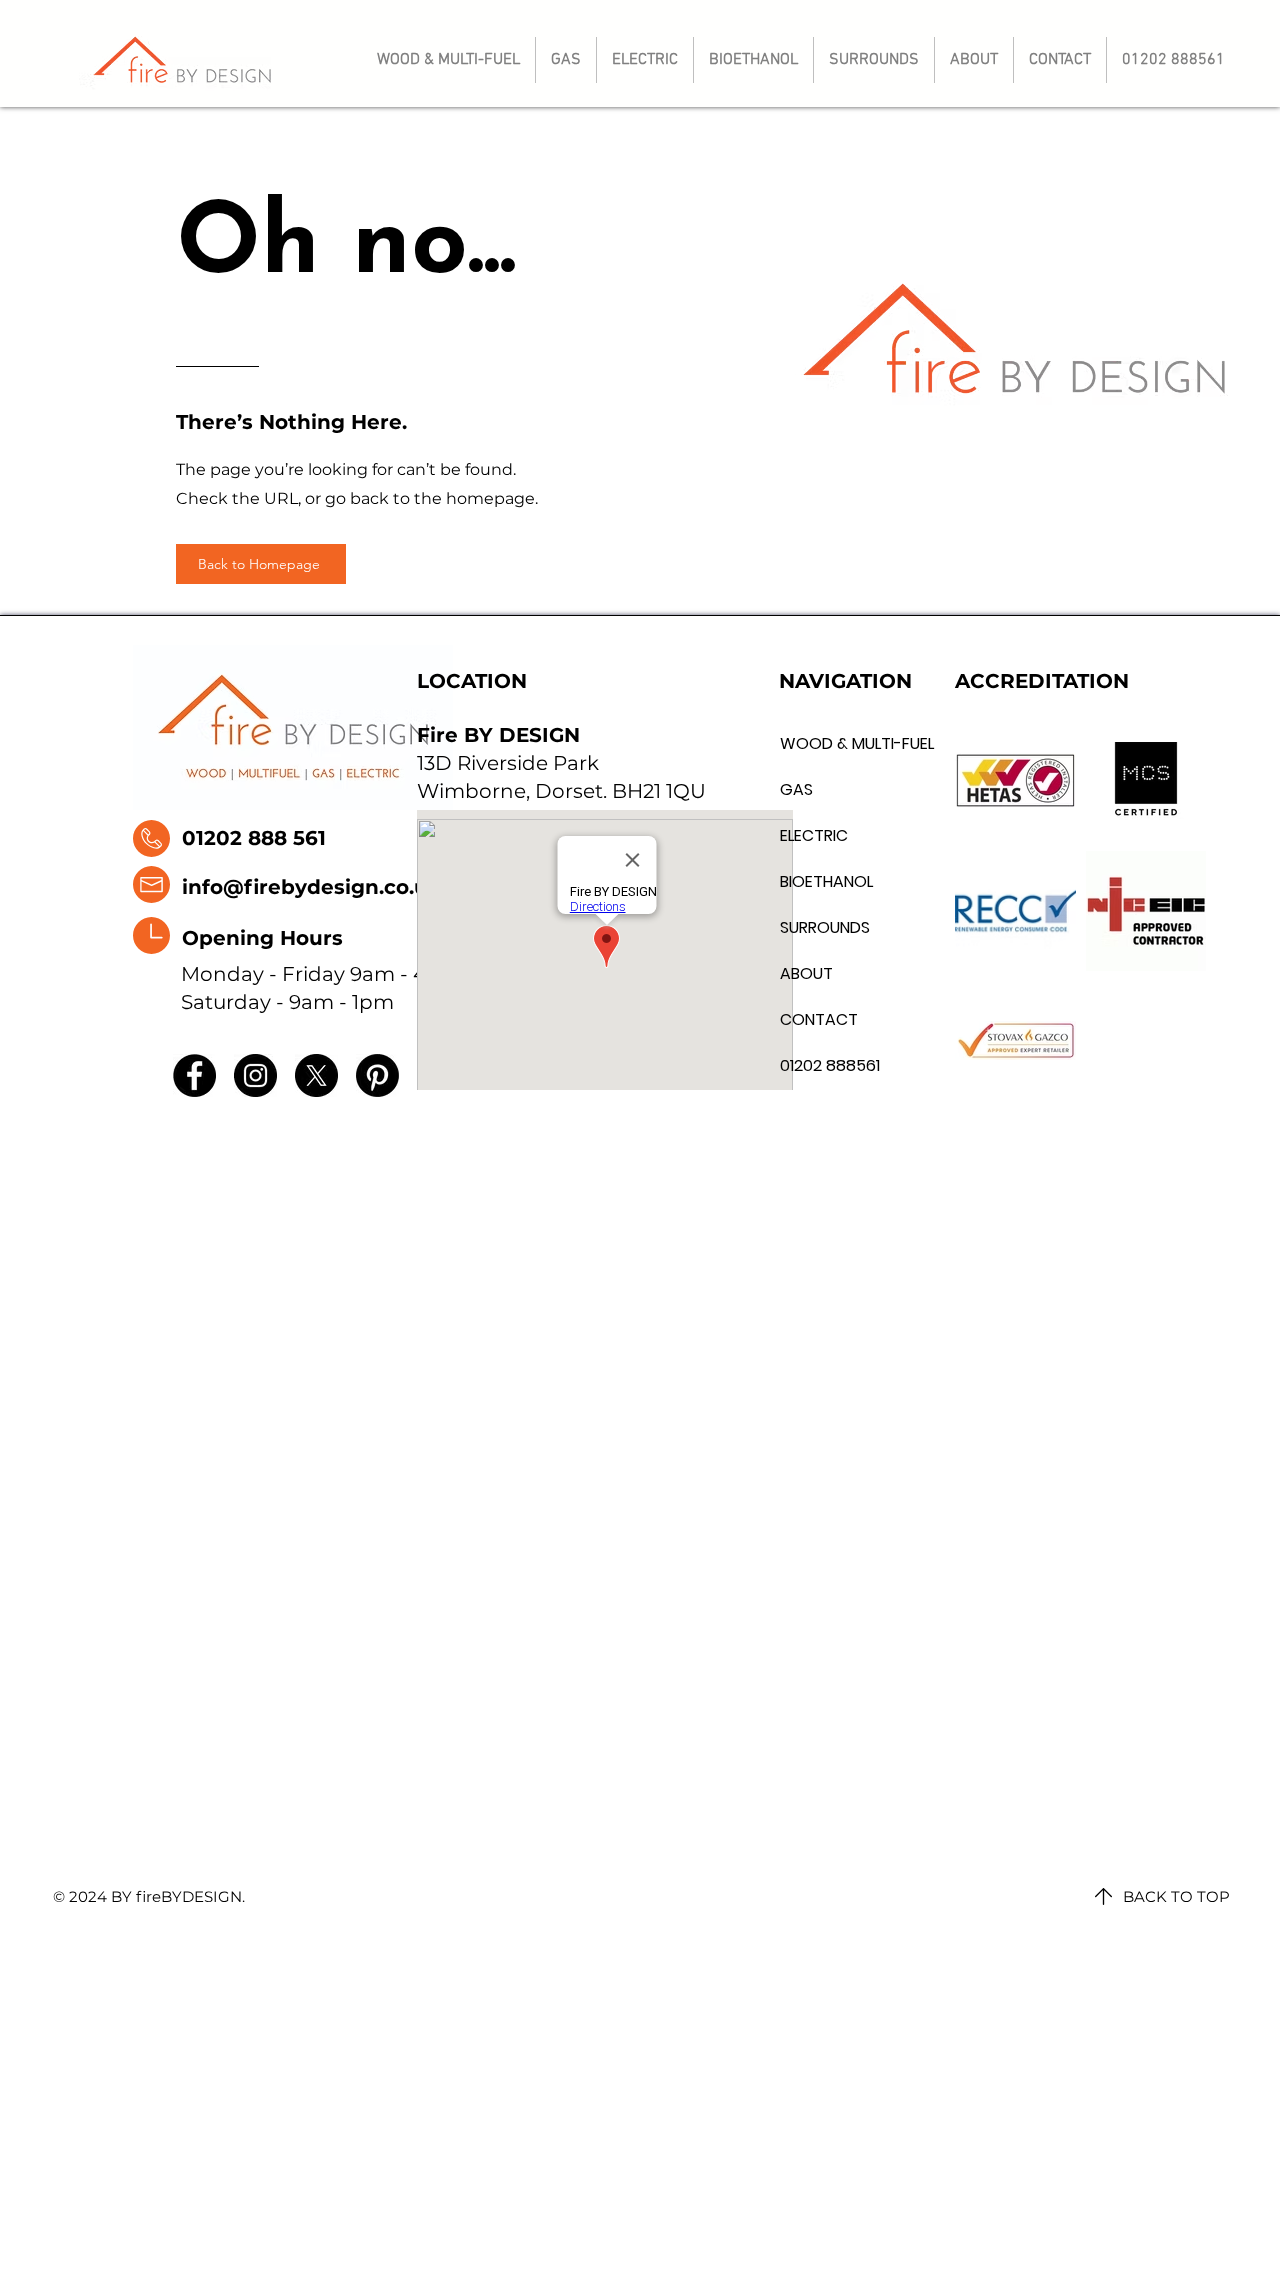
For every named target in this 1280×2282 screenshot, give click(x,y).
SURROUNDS (825, 927)
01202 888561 (826, 1065)
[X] (316, 1075)
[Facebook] (194, 1075)
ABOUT (806, 973)
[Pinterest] (377, 1075)
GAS (796, 789)
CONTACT (819, 1019)
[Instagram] (255, 1075)
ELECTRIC (814, 835)
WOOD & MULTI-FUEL (826, 743)
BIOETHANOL (826, 881)
